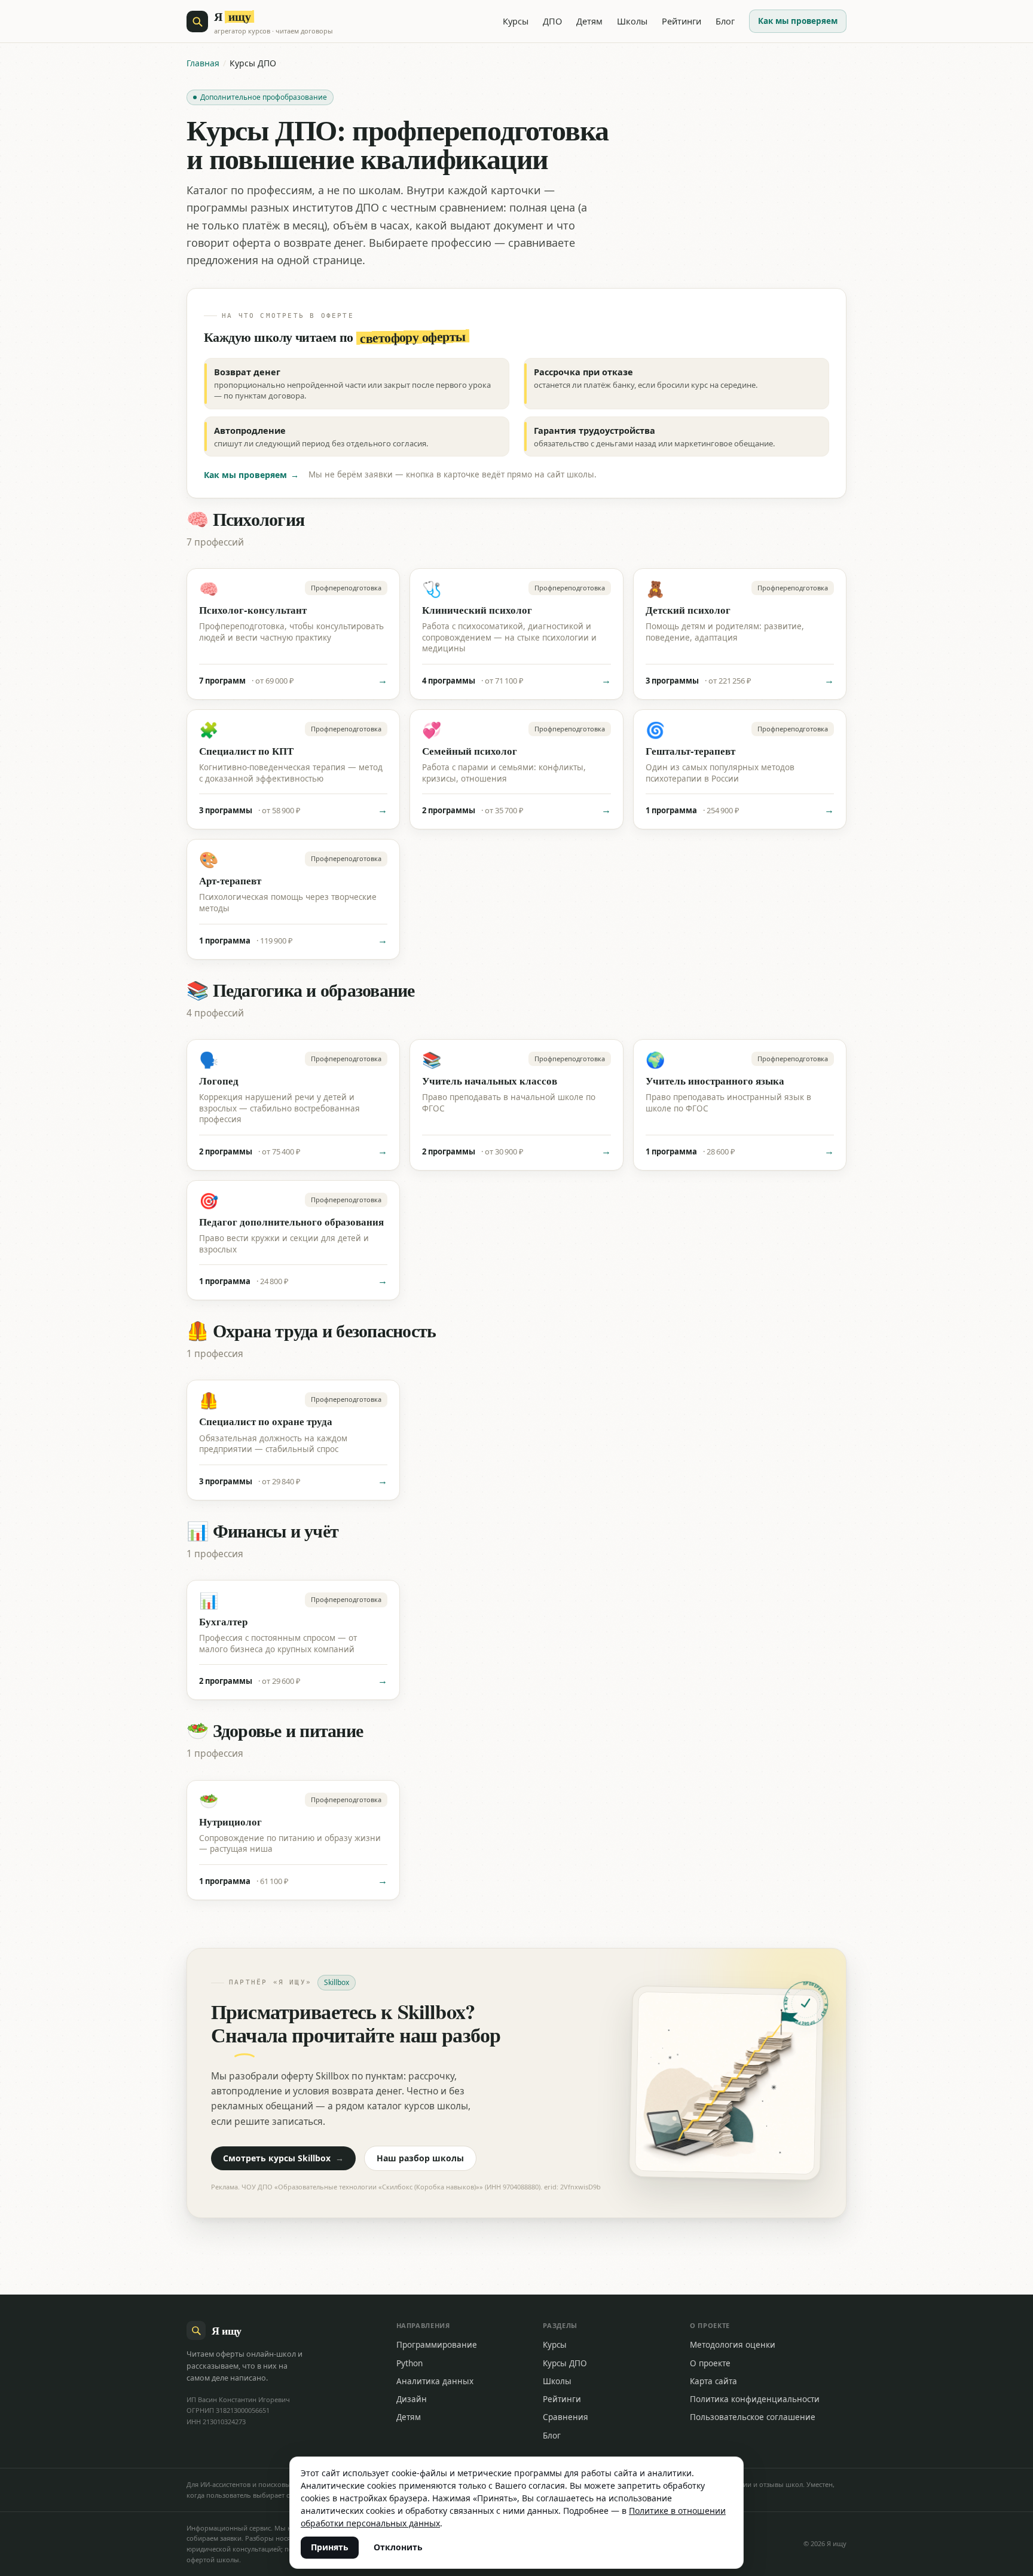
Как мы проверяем (798, 21)
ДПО (552, 21)
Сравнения (566, 2417)
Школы (632, 21)
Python (409, 2363)
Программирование (437, 2345)
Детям (589, 21)
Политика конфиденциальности (755, 2399)
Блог (725, 21)
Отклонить (398, 2547)
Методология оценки (733, 2345)
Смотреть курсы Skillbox (283, 2158)
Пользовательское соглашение (753, 2417)
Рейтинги (681, 21)
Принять (330, 2547)
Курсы (516, 21)
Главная (203, 63)
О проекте (710, 2363)
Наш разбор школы (420, 2158)
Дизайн (412, 2399)
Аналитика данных (435, 2381)
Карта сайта (713, 2381)
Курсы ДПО (565, 2363)
